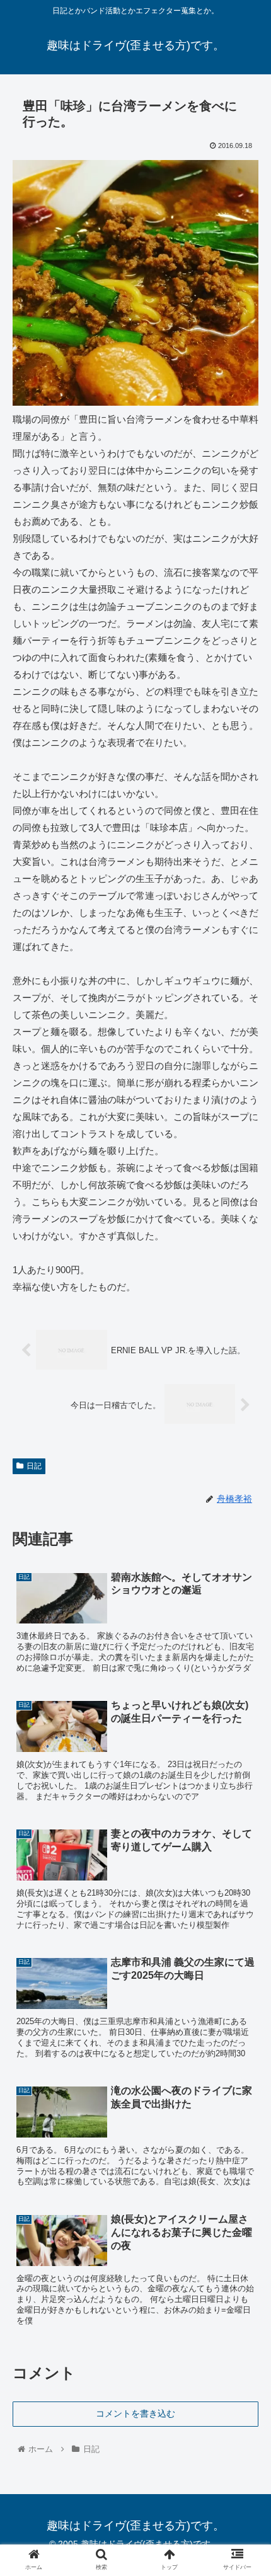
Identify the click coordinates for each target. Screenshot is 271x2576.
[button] (245, 1617)
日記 (34, 1466)
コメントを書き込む (135, 2413)
